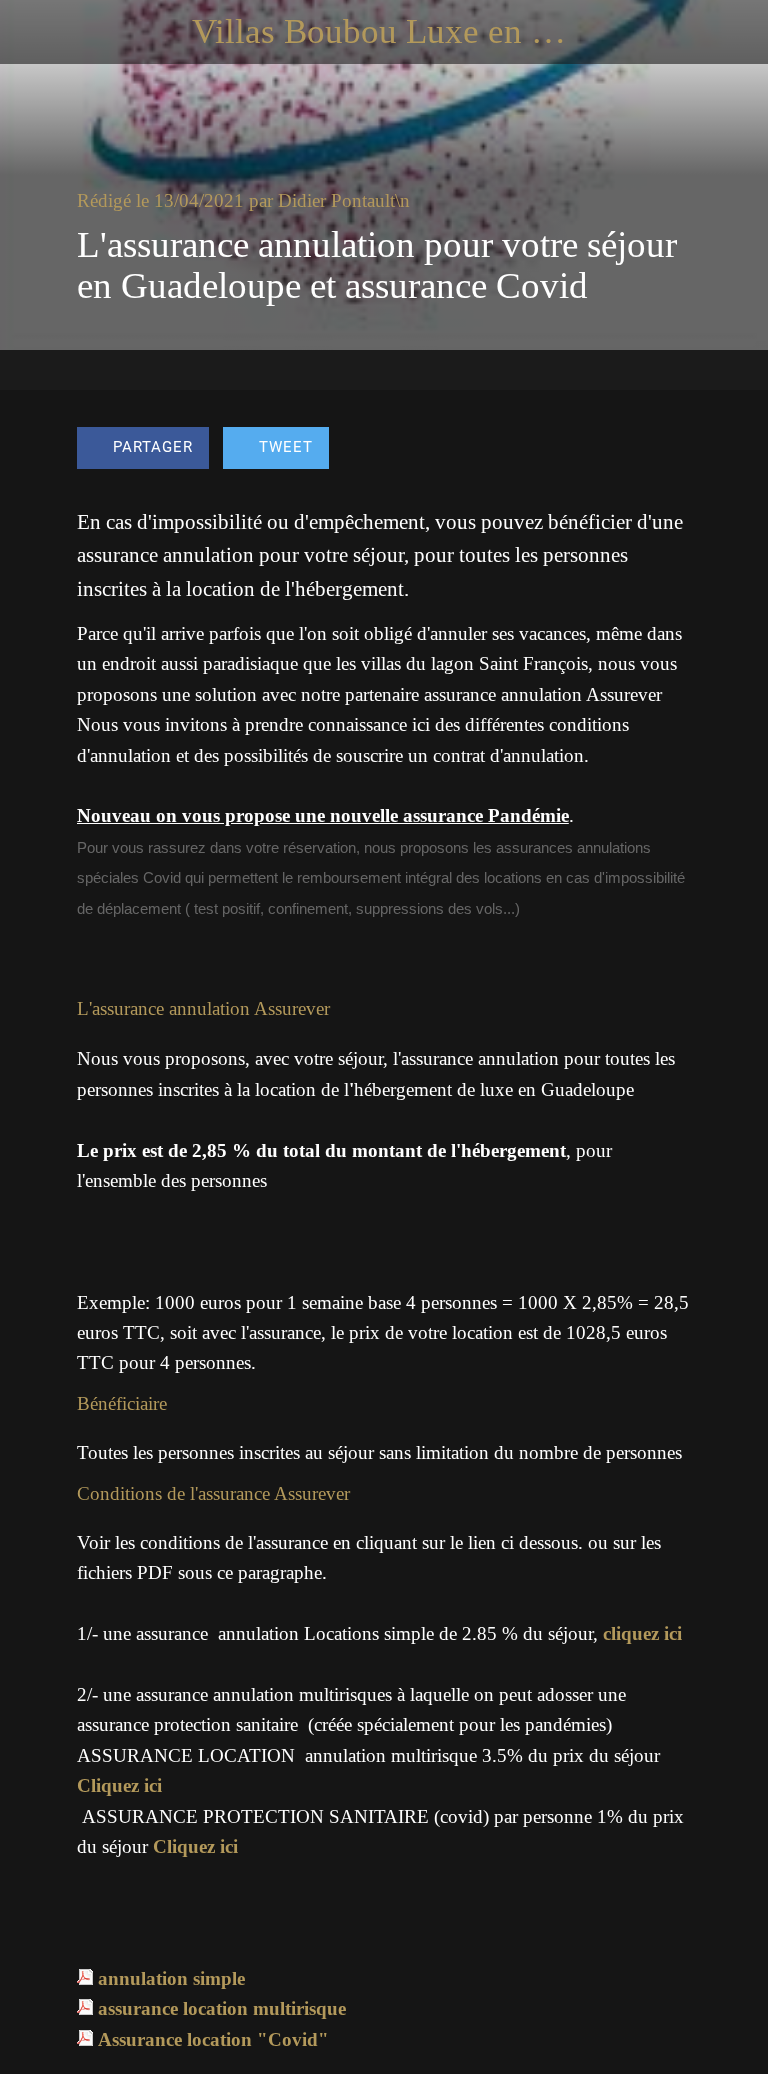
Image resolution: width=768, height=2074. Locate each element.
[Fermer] (32, 32)
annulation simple (171, 1978)
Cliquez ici (119, 1785)
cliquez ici (642, 1633)
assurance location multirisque (222, 2008)
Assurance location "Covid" (213, 2039)
